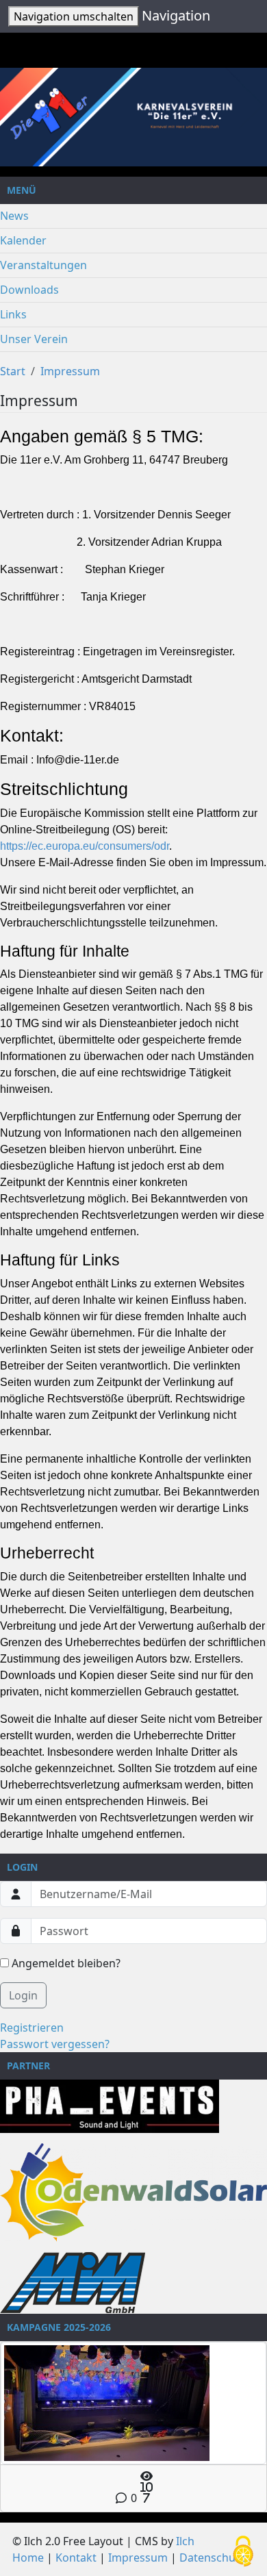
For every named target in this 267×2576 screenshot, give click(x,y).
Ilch (185, 2541)
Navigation (176, 15)
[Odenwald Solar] (133, 2191)
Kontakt (76, 2558)
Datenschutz (212, 2558)
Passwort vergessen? (55, 2044)
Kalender (23, 240)
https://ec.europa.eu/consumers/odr (85, 846)
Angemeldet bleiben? (65, 1963)
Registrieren (32, 2028)
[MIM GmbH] (73, 2282)
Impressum (70, 371)
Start (13, 371)
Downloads (29, 290)
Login (23, 1995)
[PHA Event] (110, 2105)
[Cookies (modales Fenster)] (243, 2552)
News (14, 216)
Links (13, 314)
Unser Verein (34, 339)
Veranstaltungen (43, 265)
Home (28, 2558)
